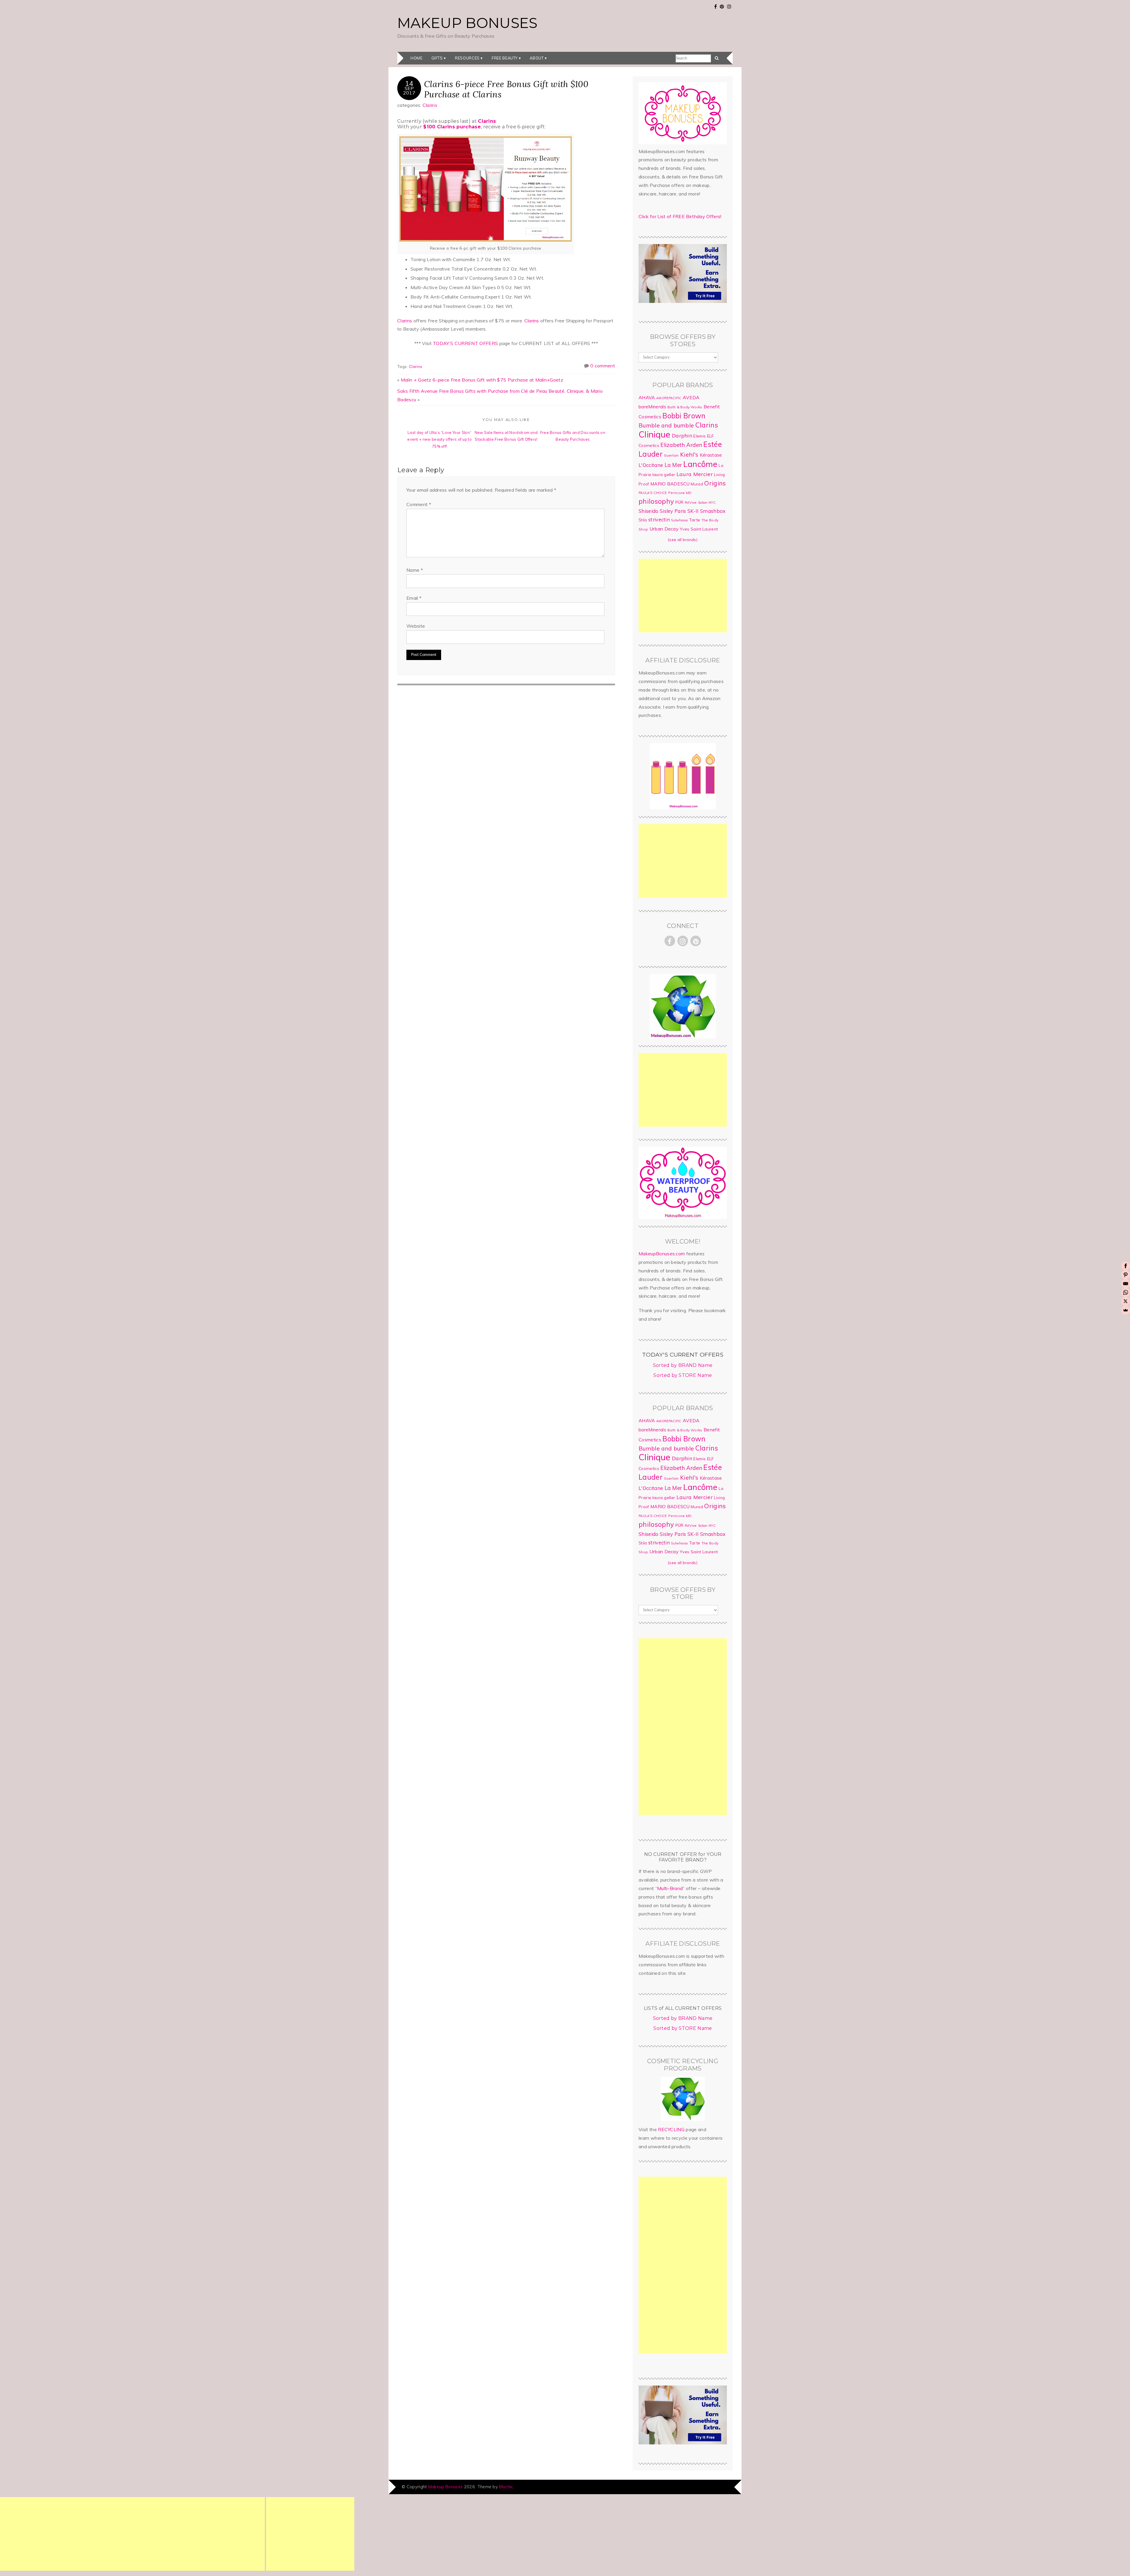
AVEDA (691, 397)
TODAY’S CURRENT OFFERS (465, 343)
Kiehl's (689, 454)
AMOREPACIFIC (669, 398)
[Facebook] (1126, 1266)
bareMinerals (652, 407)
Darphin (682, 435)
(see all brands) (683, 540)
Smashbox (713, 511)
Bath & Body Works (685, 407)
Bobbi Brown (684, 416)
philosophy (656, 501)
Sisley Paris (673, 511)
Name (415, 570)
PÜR (679, 502)
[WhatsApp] (1126, 1292)
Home (417, 58)
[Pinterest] (1126, 1275)
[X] (1126, 1301)
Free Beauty (505, 58)
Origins (715, 483)
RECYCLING (671, 2129)
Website (416, 626)
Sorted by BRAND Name (683, 1365)
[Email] (1126, 1284)
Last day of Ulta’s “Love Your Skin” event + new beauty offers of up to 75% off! (439, 439)
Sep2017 (409, 90)
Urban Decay (664, 529)
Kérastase (711, 455)
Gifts (437, 58)
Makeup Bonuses (467, 23)
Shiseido (649, 511)
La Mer (673, 465)
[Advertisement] (683, 596)
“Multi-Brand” (670, 1888)
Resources (467, 58)
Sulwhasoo (679, 520)
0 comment (603, 366)
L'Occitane (651, 465)
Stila (643, 520)
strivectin (659, 519)
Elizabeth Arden (681, 445)
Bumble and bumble (666, 425)
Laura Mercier (695, 474)
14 (409, 83)
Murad (697, 484)
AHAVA (647, 397)
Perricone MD (680, 493)
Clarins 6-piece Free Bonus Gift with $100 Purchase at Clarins (506, 89)
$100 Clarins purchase (452, 127)
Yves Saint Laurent (699, 529)
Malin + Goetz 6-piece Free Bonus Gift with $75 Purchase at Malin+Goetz (482, 380)
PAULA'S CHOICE (653, 493)
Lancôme (700, 464)
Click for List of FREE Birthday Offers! (680, 216)
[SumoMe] (1126, 1310)
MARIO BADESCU (670, 484)
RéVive (691, 502)
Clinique (655, 434)
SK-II (693, 511)
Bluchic (506, 2487)
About (537, 58)
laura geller (664, 475)
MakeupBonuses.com (662, 1254)
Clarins (430, 105)
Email (414, 598)
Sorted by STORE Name (683, 1375)
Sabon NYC (707, 503)
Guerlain (671, 455)
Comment (419, 504)
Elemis (699, 436)
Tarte (695, 520)
